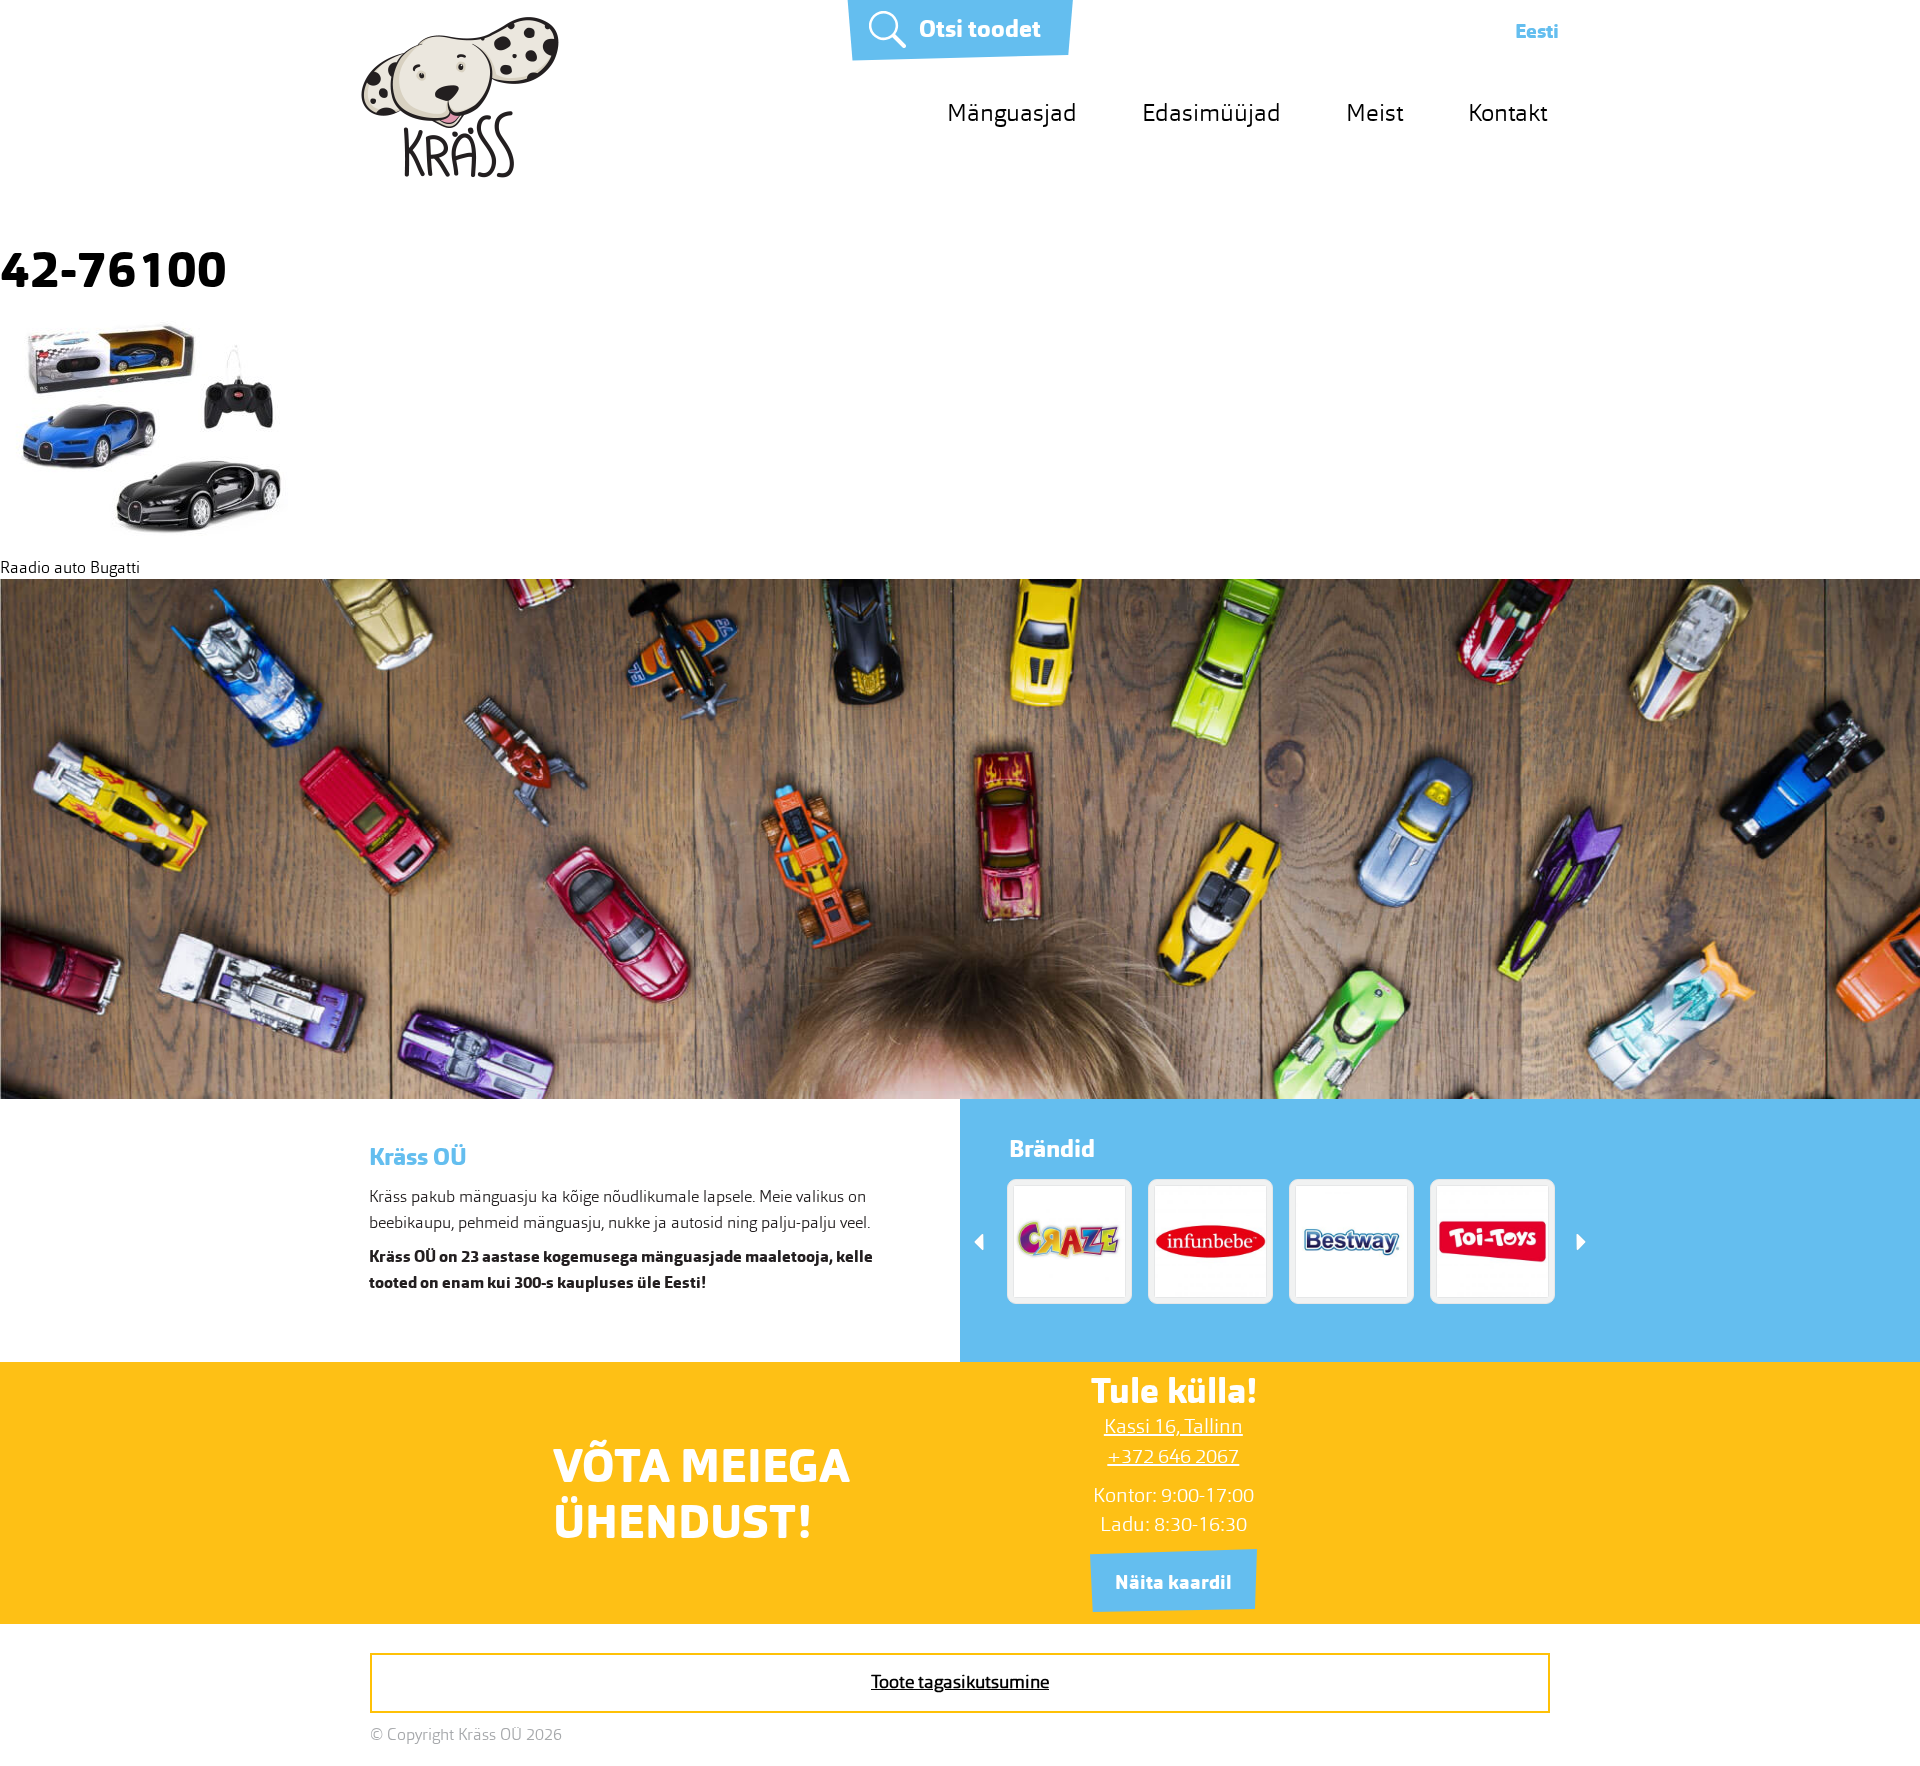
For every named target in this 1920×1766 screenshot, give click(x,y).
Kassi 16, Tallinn (1173, 1426)
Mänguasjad (1012, 112)
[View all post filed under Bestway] (1351, 1241)
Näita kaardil (1173, 1582)
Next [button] (1581, 1241)
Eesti (1537, 31)
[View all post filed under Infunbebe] (1210, 1241)
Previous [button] (979, 1241)
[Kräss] (460, 172)
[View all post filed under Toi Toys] (1492, 1241)
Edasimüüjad (1211, 112)
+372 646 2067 (1173, 1456)
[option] (1069, 1241)
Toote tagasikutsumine (960, 1682)
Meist (1374, 112)
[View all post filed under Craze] (1069, 1241)
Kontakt (1507, 112)
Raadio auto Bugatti (70, 567)
